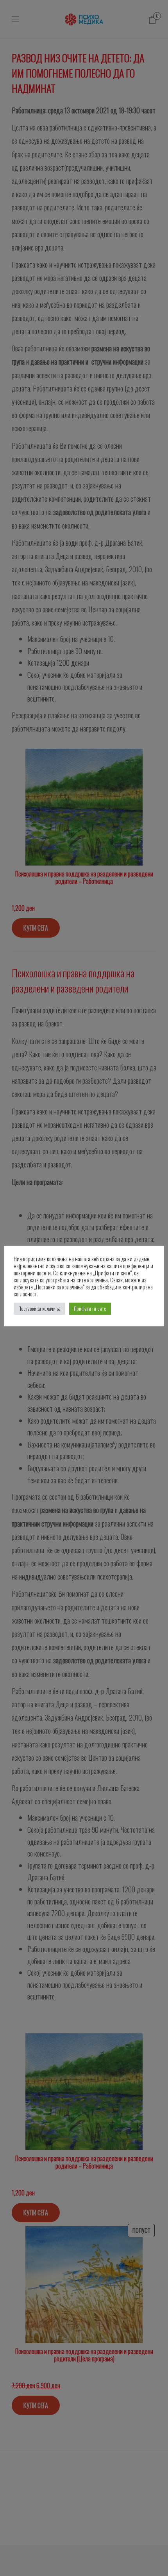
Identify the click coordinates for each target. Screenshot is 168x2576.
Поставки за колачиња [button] (39, 1308)
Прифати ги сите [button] (90, 1308)
